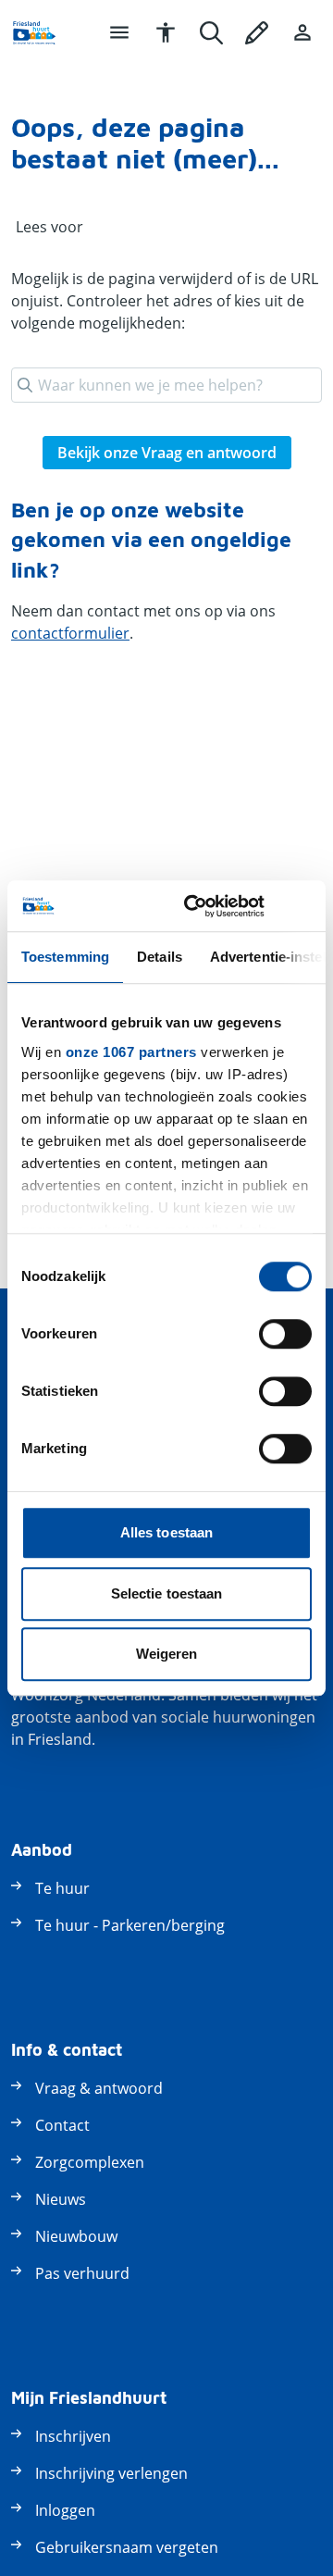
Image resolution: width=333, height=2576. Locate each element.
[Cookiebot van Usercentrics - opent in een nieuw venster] (195, 906)
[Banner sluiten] (305, 906)
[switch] (285, 1334)
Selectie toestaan (167, 1593)
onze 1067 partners (131, 1052)
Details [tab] (160, 957)
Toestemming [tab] (65, 957)
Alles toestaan (166, 1532)
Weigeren (167, 1654)
